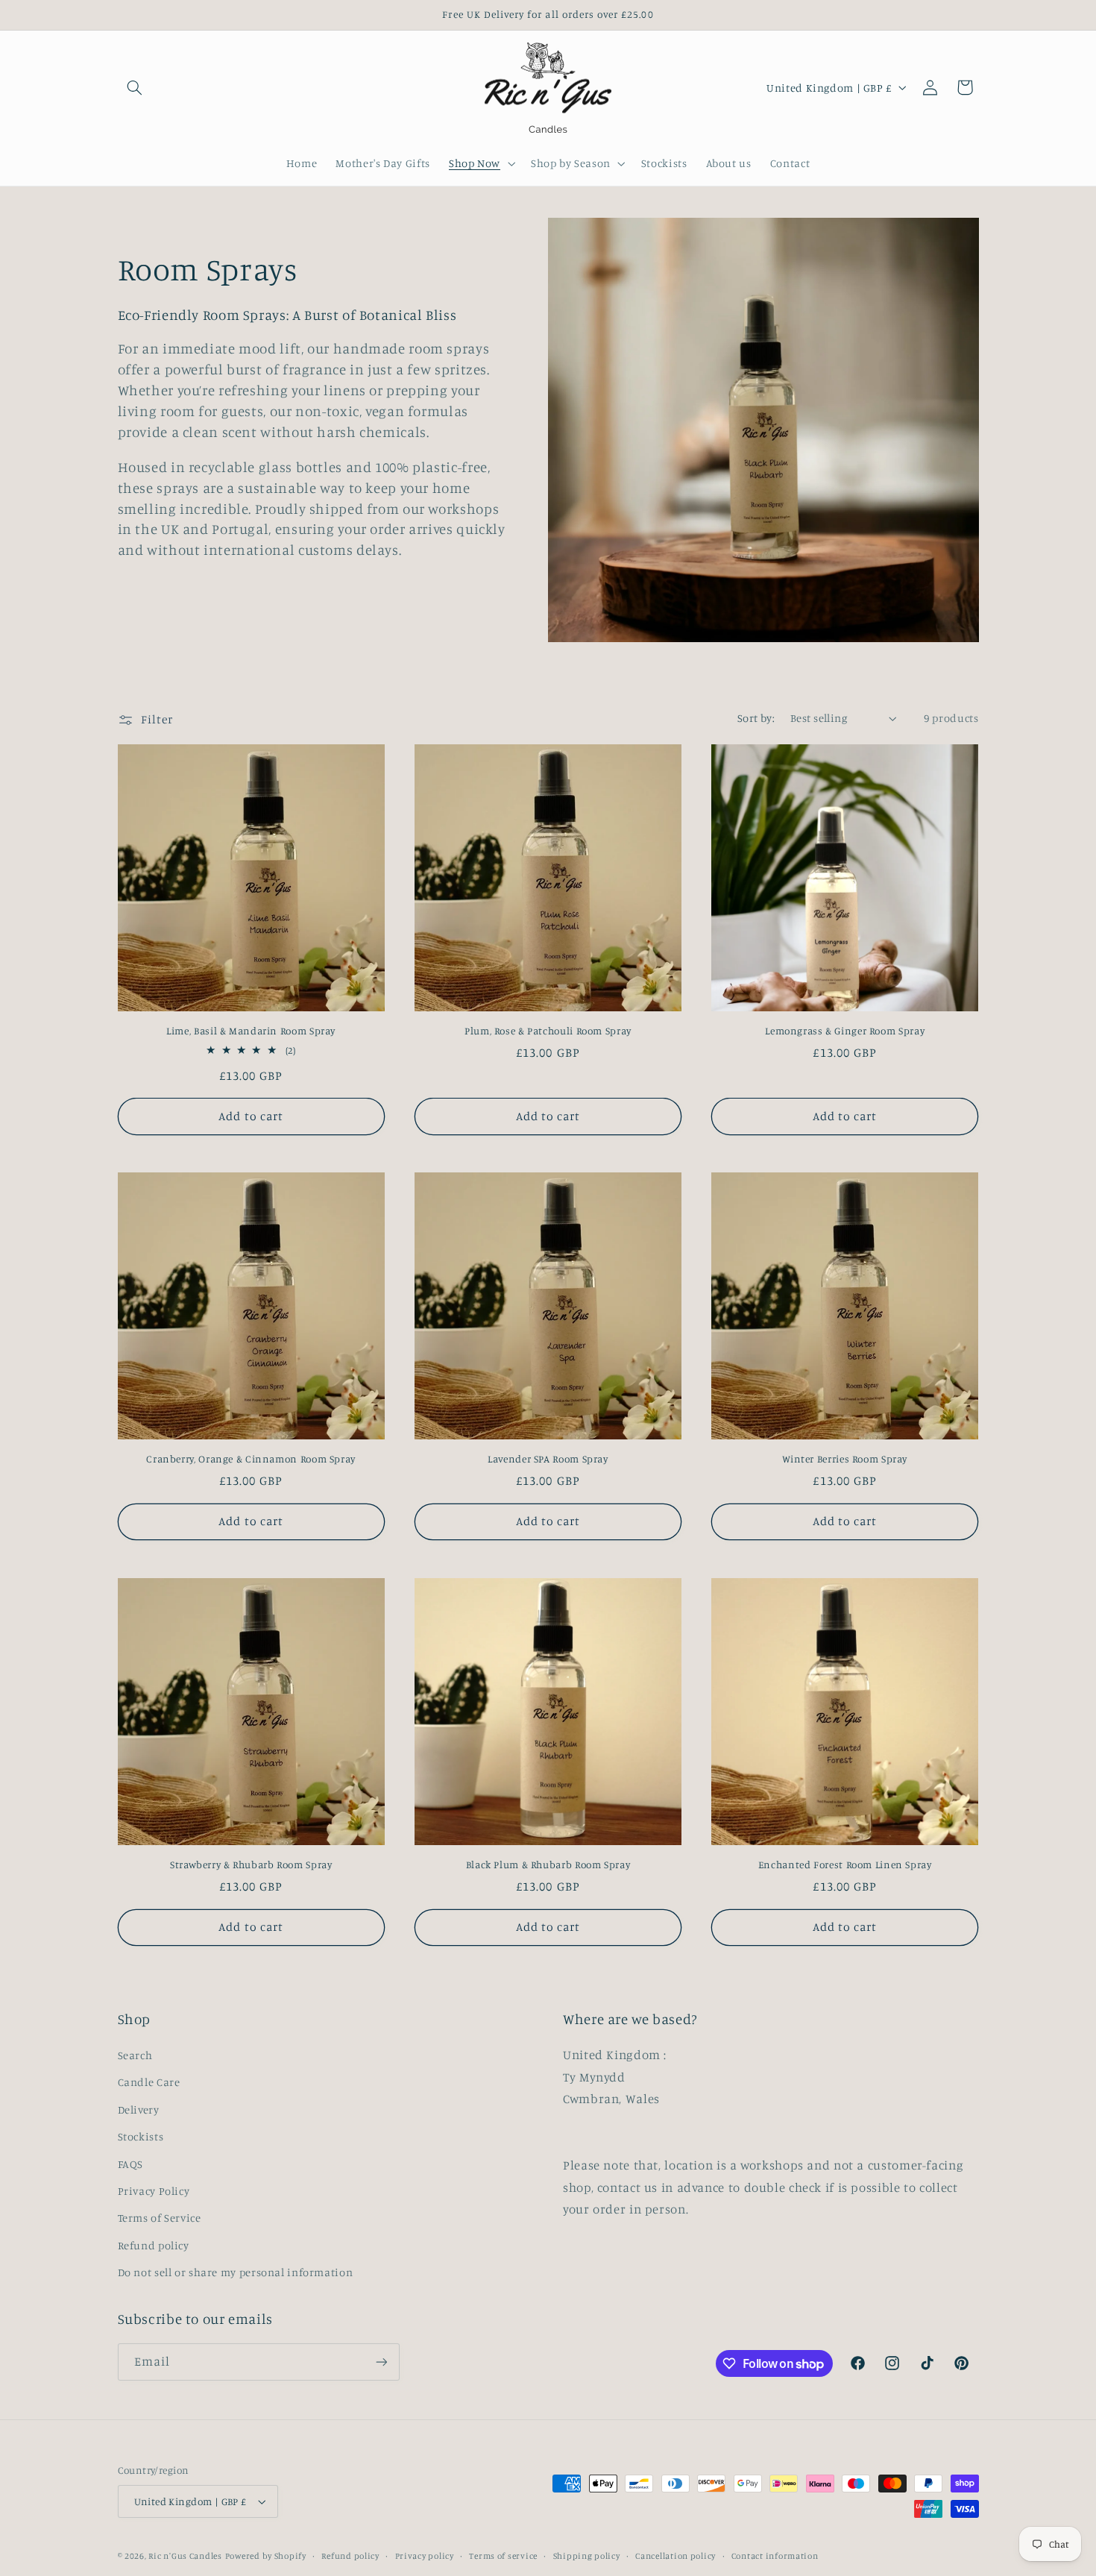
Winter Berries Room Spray (845, 1459)
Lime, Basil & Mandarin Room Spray (251, 1031)
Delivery (139, 2110)
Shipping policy (587, 2556)
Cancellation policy (675, 2556)
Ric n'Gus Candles (185, 2556)
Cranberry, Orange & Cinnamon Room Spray (251, 1459)
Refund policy (154, 2245)
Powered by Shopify (266, 2556)
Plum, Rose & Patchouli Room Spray (548, 1031)
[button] (135, 87)
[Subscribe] (381, 2362)
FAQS (131, 2164)
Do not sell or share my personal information (236, 2272)
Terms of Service (160, 2218)
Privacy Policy (154, 2191)
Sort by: (756, 718)
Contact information (775, 2556)
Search (135, 2055)
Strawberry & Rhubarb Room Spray (251, 1865)
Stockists (141, 2136)
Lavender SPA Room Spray (548, 1459)
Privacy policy (425, 2556)
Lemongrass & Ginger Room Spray (845, 1031)
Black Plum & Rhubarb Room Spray (548, 1865)
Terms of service (503, 2556)
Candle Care (149, 2082)
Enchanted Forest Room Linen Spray (845, 1865)
